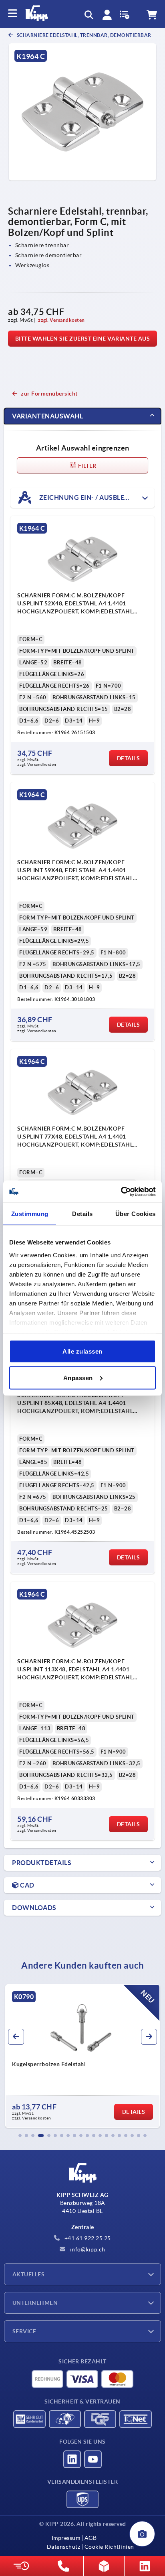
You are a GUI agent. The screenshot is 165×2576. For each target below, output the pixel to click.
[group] (82, 2056)
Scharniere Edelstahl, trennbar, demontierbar (84, 35)
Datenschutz (64, 2547)
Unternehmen (35, 2303)
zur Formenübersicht (49, 394)
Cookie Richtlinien (109, 2547)
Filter (87, 466)
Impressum (66, 2538)
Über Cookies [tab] (136, 1214)
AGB (91, 2538)
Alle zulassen (82, 1351)
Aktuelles (28, 2274)
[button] (20, 2136)
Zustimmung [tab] (30, 1214)
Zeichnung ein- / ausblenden (90, 497)
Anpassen (78, 1377)
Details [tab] (82, 1214)
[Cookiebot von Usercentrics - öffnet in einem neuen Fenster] (121, 1192)
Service (24, 2331)
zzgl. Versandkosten (61, 320)
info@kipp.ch (87, 2249)
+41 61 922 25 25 (87, 2238)
